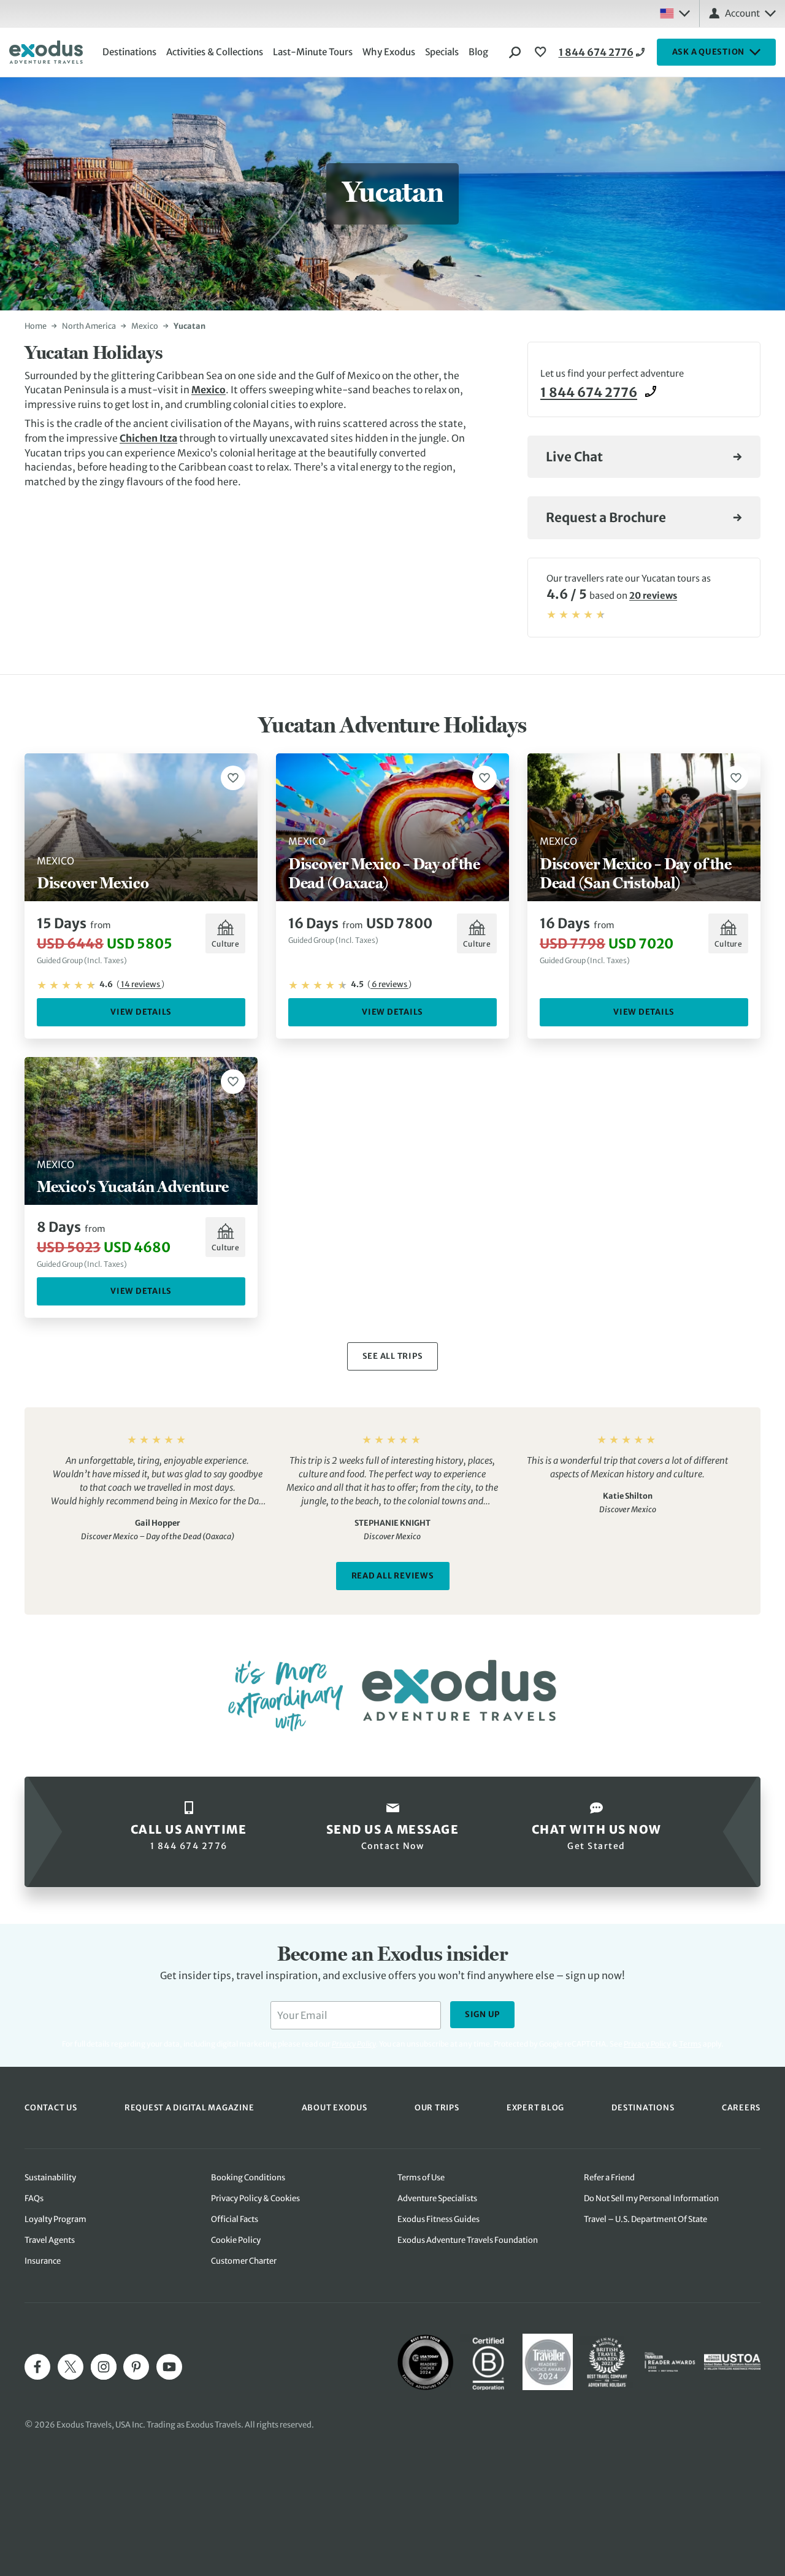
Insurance (43, 2261)
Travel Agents (50, 2240)
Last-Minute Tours (313, 52)
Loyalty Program (56, 2219)
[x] (71, 2367)
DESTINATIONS (643, 2107)
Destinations (129, 52)
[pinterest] (136, 2367)
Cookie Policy (236, 2240)
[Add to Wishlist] (233, 778)
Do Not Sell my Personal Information (651, 2198)
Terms (690, 2044)
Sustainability (50, 2178)
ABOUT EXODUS (335, 2107)
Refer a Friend (609, 2178)
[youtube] (169, 2367)
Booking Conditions (248, 2178)
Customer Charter (244, 2261)
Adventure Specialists (437, 2198)
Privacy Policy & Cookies (255, 2198)
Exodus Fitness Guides (438, 2219)
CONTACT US (51, 2107)
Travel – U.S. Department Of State (645, 2219)
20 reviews (653, 596)
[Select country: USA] (675, 13)
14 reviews (140, 984)
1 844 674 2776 (596, 52)
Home (36, 326)
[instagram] (104, 2367)
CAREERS (741, 2107)
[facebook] (37, 2367)
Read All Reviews (393, 1576)
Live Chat (574, 457)
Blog (478, 52)
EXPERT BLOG (535, 2107)
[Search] (515, 52)
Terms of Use (421, 2178)
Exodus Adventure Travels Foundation (468, 2240)
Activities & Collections (215, 52)
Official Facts (235, 2219)
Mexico (145, 326)
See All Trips (393, 1356)
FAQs (34, 2198)
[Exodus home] (46, 52)
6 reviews (389, 984)
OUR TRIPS (437, 2107)
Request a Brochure (606, 518)
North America (89, 326)
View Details (141, 1012)
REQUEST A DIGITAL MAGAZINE (190, 2107)
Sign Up (482, 2014)
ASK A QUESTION (709, 52)
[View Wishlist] (542, 52)
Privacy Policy (647, 2044)
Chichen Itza (148, 438)
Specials (442, 52)
